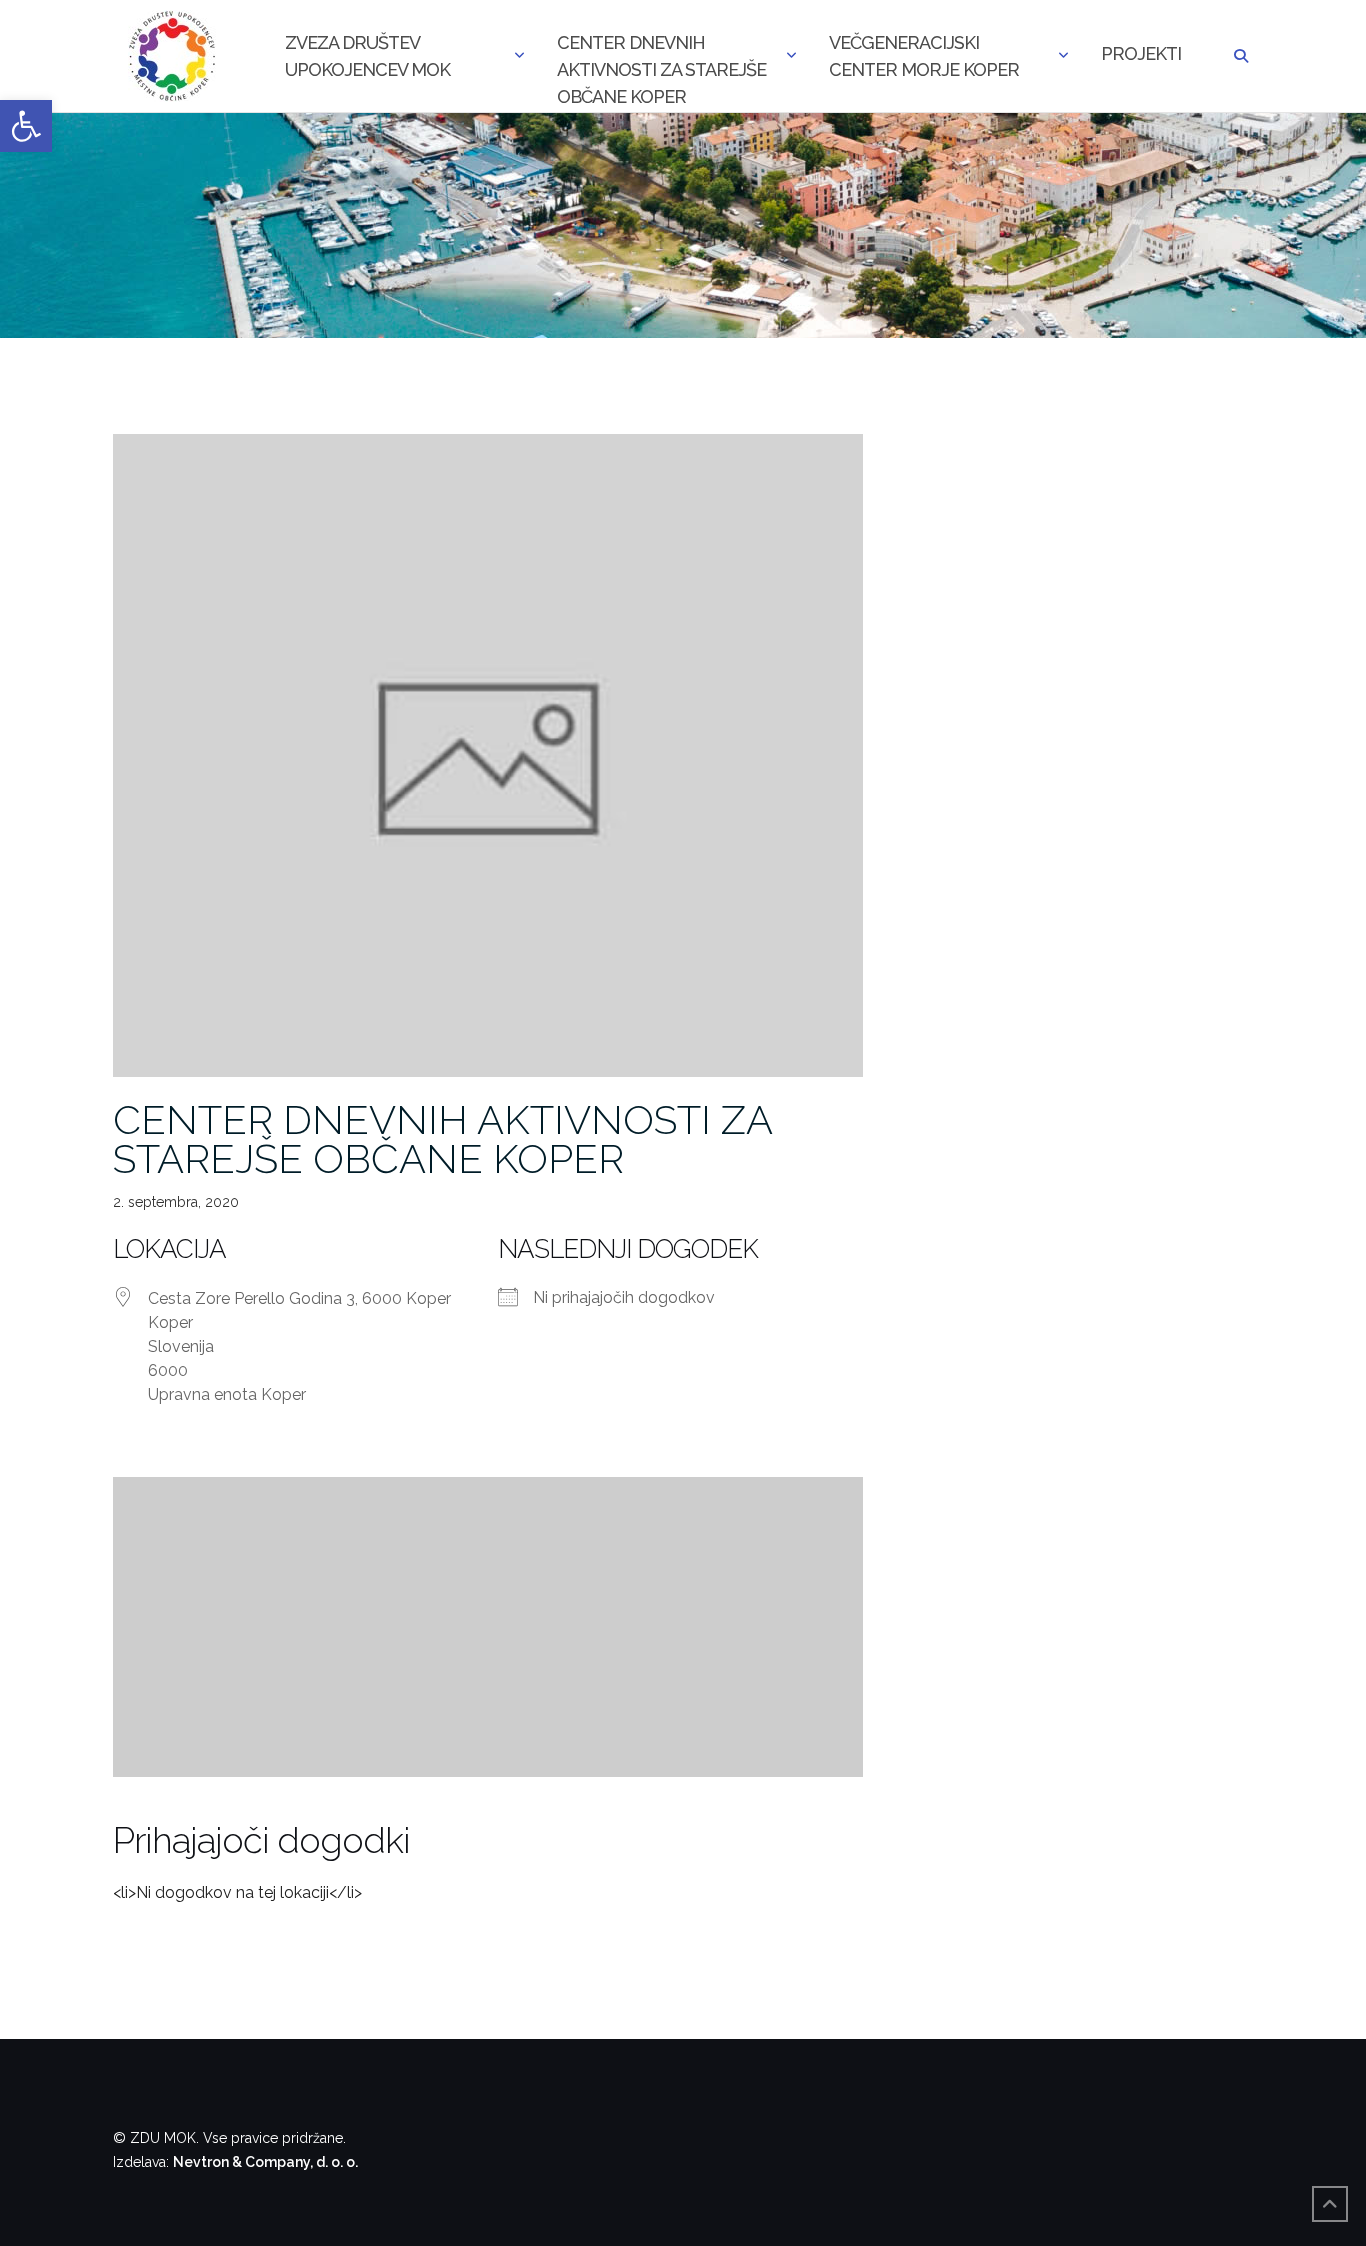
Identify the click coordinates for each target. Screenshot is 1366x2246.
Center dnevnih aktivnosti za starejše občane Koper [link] (661, 58)
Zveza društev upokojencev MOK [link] (367, 56)
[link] (26, 126)
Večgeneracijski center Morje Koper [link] (924, 56)
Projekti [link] (1141, 53)
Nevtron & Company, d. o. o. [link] (265, 2162)
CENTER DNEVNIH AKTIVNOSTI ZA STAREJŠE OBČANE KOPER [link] (442, 1139)
